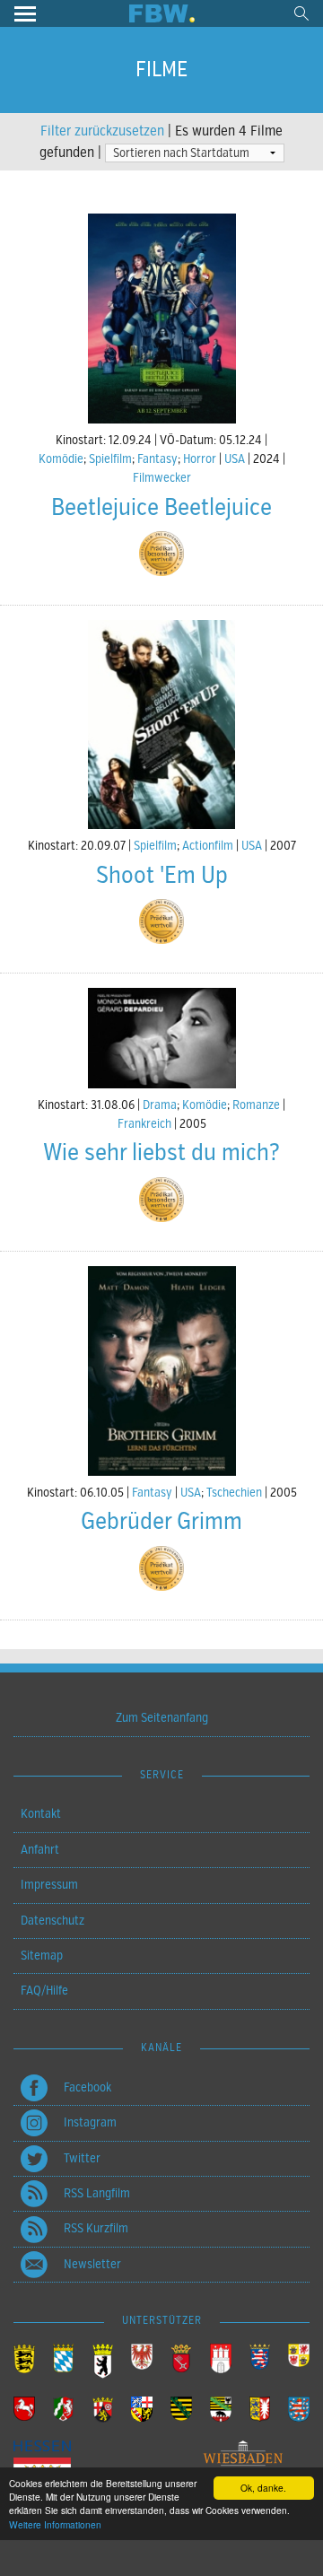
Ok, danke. (263, 2488)
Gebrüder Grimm (161, 1521)
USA (235, 459)
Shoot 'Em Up (162, 875)
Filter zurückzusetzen (102, 131)
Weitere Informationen (55, 2524)
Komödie (61, 459)
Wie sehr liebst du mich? (161, 1153)
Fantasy (157, 459)
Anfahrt (40, 1850)
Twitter (82, 2158)
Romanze (256, 1105)
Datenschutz (52, 1921)
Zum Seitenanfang (162, 1718)
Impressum (49, 1885)
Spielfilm (110, 459)
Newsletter (92, 2264)
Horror (200, 459)
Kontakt (41, 1814)
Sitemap (42, 1956)
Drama (160, 1105)
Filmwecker (162, 478)
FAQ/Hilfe (44, 1991)
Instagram (90, 2122)
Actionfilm (208, 846)
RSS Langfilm (97, 2193)
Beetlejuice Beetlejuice (161, 507)
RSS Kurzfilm (96, 2228)
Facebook (87, 2087)
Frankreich (144, 1124)
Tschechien (234, 1493)
